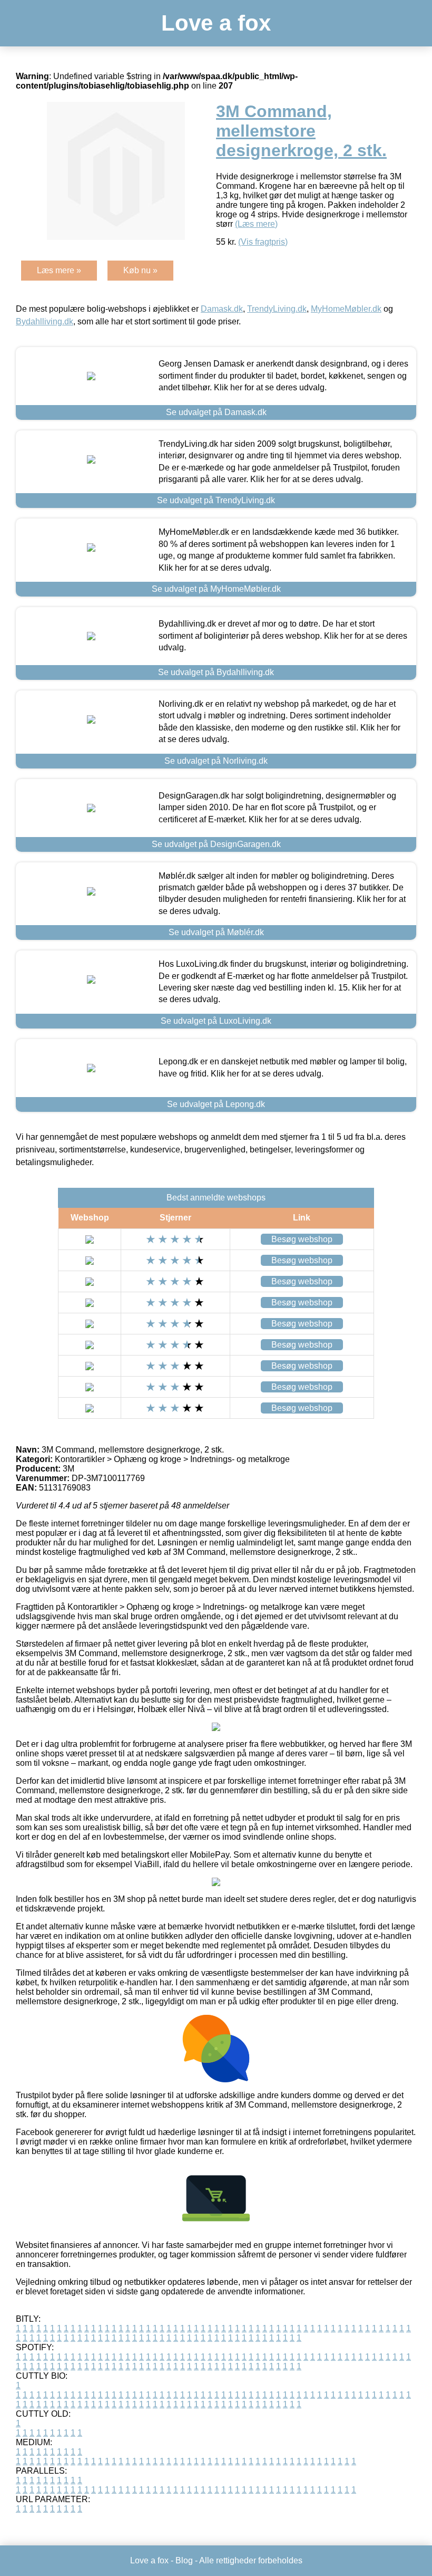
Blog (184, 2560)
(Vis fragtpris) (263, 242)
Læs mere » (59, 270)
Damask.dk (222, 309)
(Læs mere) (256, 224)
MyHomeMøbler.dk (346, 309)
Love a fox (216, 23)
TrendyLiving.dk (277, 309)
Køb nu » (140, 270)
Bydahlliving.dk (45, 321)
